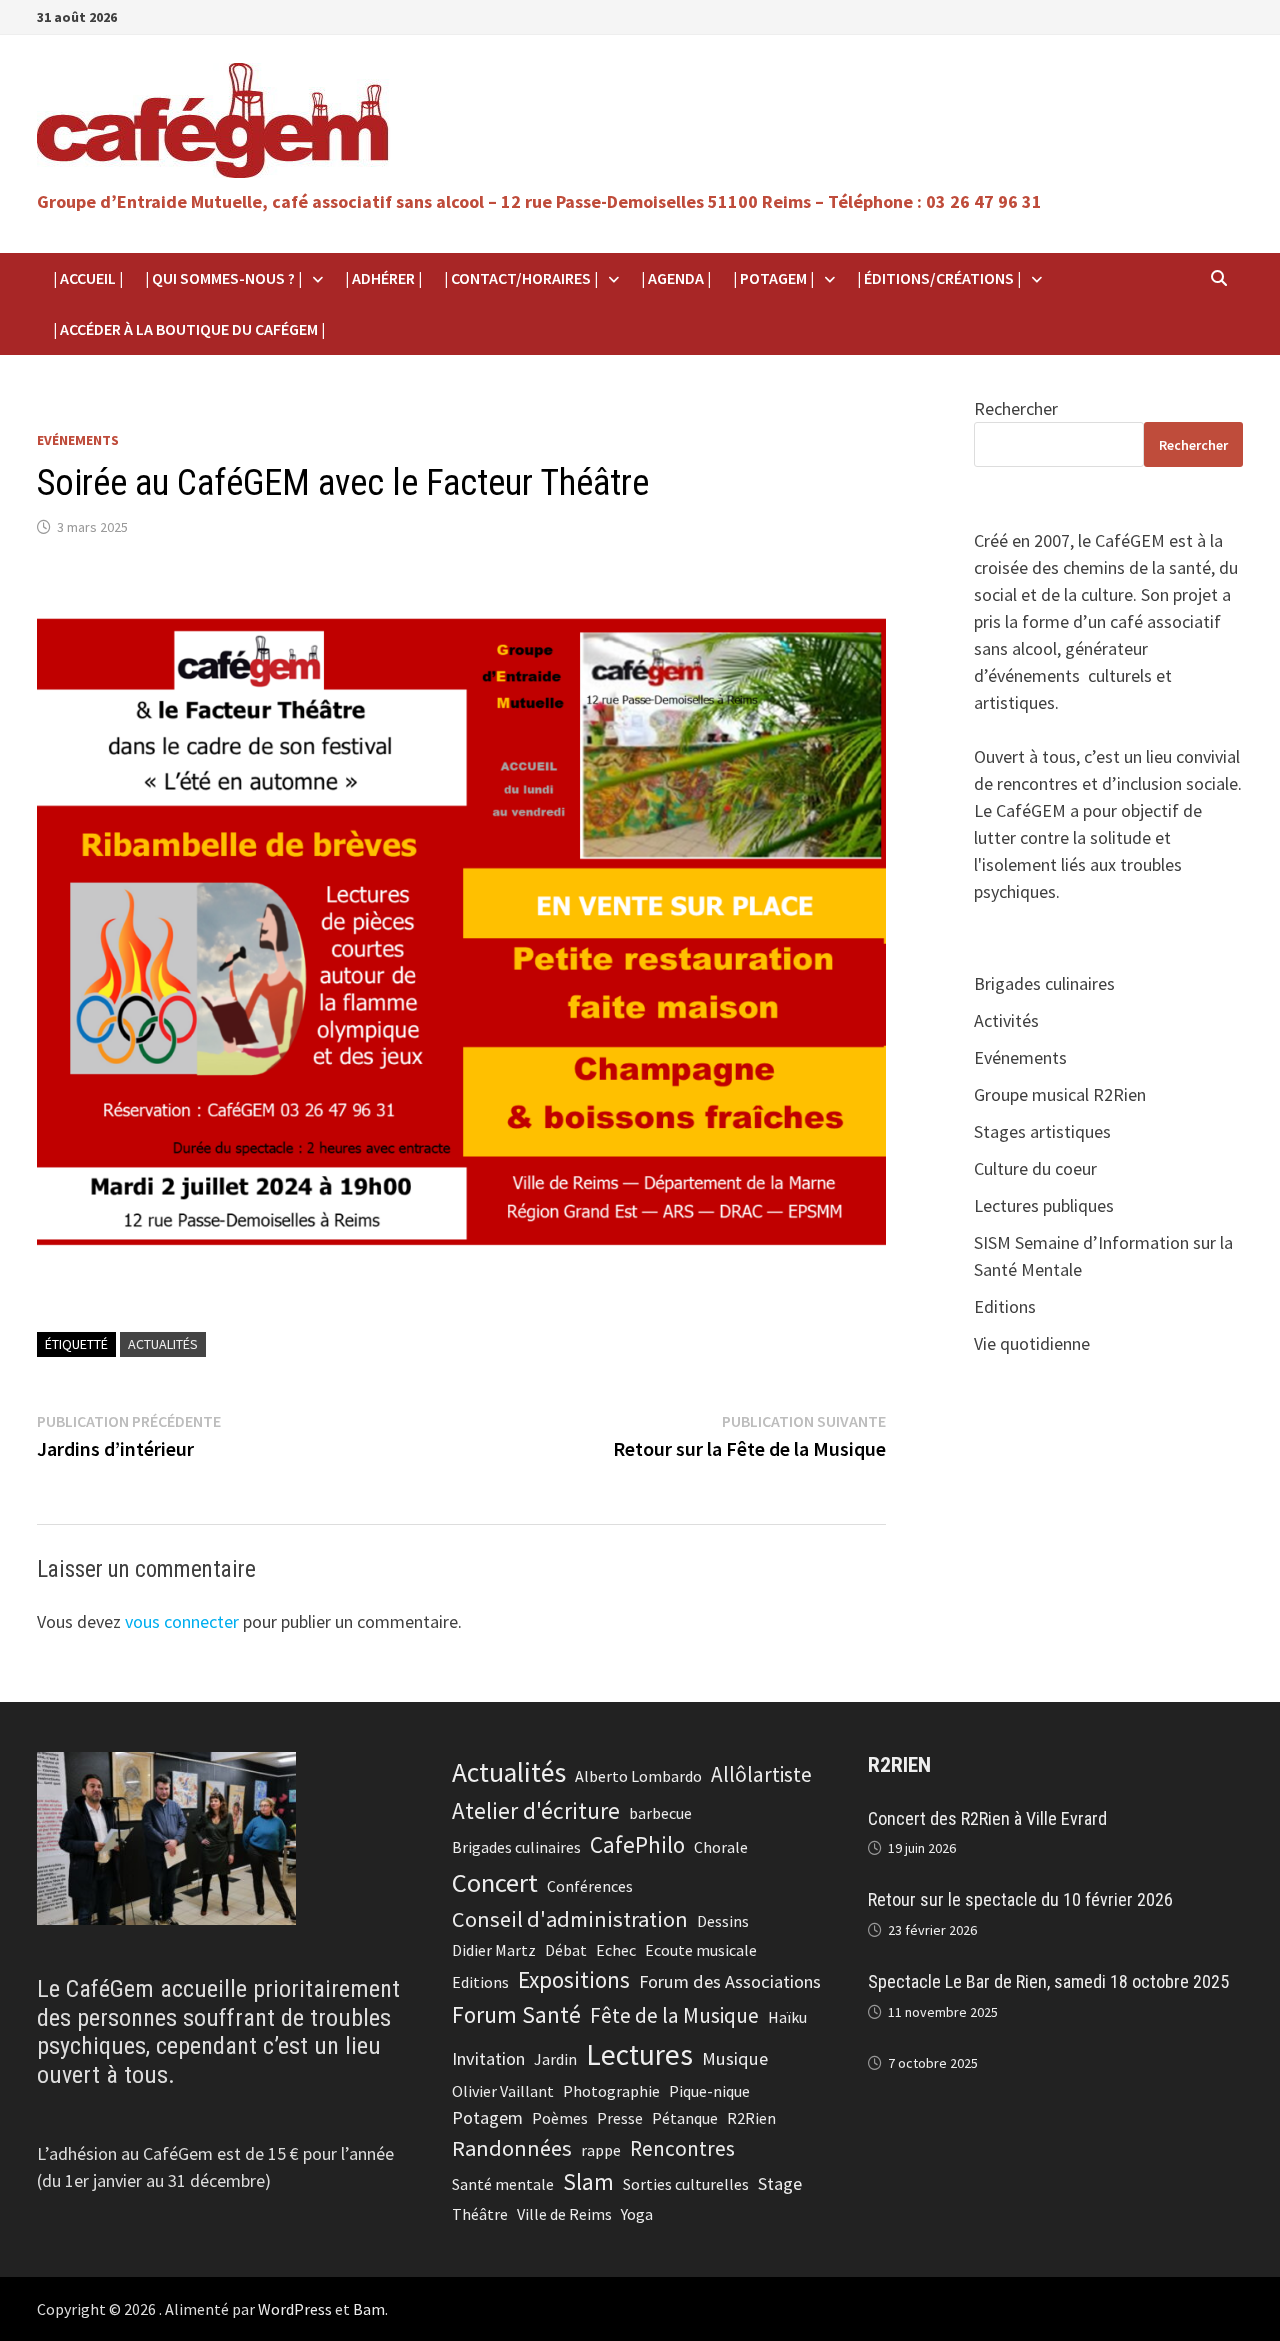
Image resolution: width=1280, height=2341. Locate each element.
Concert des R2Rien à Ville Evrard (987, 1818)
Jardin (555, 2059)
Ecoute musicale (701, 1950)
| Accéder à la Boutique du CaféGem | (189, 329)
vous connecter (182, 1621)
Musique (735, 2058)
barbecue (660, 1813)
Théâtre (480, 2214)
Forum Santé (516, 2014)
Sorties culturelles (686, 2184)
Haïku (787, 2017)
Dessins (723, 1921)
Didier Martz (494, 1950)
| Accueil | (88, 278)
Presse (620, 2118)
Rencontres (682, 2148)
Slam (588, 2181)
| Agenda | (676, 278)
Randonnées (512, 2148)
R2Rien (751, 2118)
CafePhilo (637, 1844)
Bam (369, 2309)
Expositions (574, 1979)
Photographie (611, 2091)
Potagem (487, 2117)
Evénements (78, 440)
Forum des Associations (730, 1981)
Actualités (163, 1344)
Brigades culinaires (1044, 983)
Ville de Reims (564, 2214)
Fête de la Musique (674, 2015)
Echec (616, 1950)
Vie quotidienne (1032, 1343)
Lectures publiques (1044, 1205)
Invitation (488, 2058)
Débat (566, 1950)
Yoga (637, 2214)
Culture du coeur (1035, 1168)
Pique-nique (709, 2091)
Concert (495, 1882)
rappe (601, 2150)
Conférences (590, 1886)
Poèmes (560, 2118)
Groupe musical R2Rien (1060, 1094)
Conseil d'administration (570, 1919)
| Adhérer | (383, 278)
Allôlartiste (761, 1774)
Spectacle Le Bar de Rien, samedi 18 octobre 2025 (1048, 1981)
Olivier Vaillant (503, 2091)
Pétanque (685, 2118)
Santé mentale (503, 2184)
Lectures (639, 2054)
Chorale (721, 1847)
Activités (1006, 1020)
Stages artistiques (1042, 1131)
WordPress (295, 2309)
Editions (1005, 1306)
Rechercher (1016, 408)
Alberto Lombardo (638, 1776)
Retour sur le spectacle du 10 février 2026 (1020, 1899)
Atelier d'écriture (536, 1810)
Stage (780, 2183)
